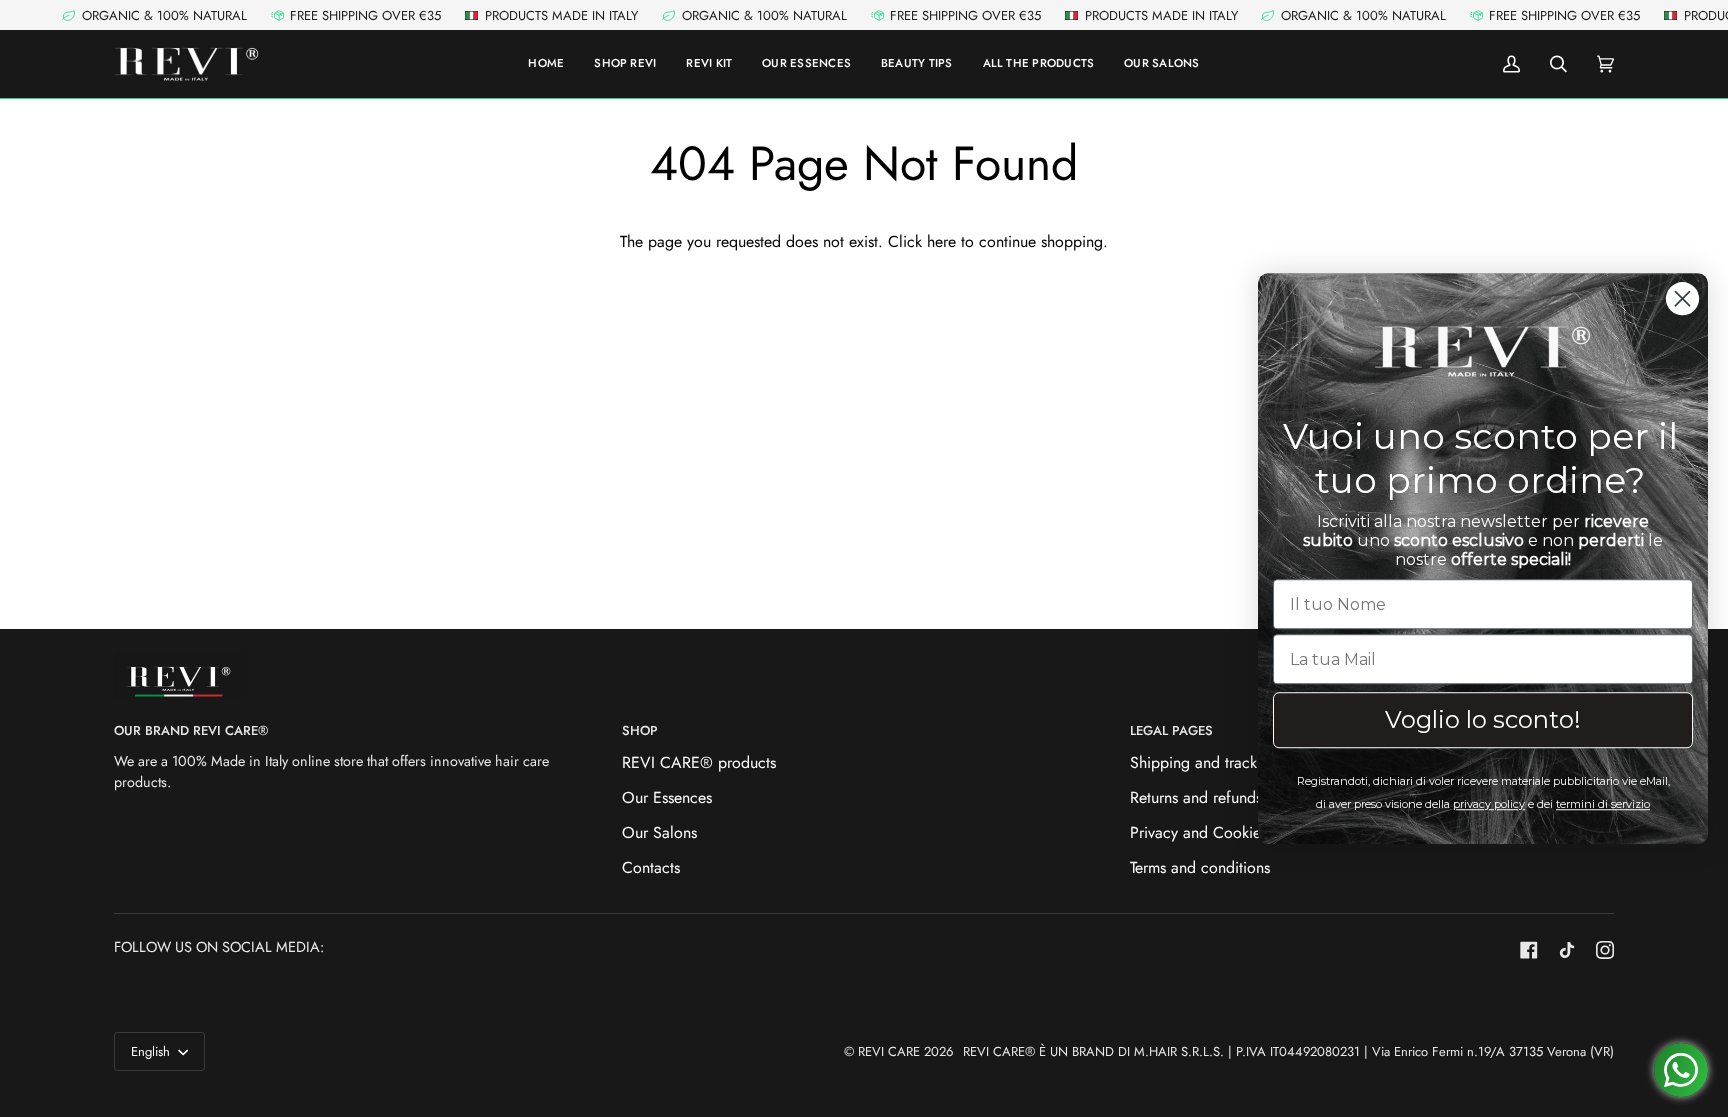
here (941, 241)
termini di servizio (1603, 804)
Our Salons (659, 832)
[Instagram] (1605, 950)
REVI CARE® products (699, 762)
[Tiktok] (1567, 950)
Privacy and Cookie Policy (1218, 832)
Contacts (651, 867)
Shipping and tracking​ (1204, 762)
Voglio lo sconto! (1483, 719)
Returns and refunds (1196, 797)
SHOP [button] (640, 730)
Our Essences (667, 797)
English (152, 1051)
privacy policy (1489, 804)
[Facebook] (1529, 950)
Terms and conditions (1200, 867)
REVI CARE (889, 1051)
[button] (1039, 64)
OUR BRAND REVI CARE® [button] (191, 730)
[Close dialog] (1682, 298)
